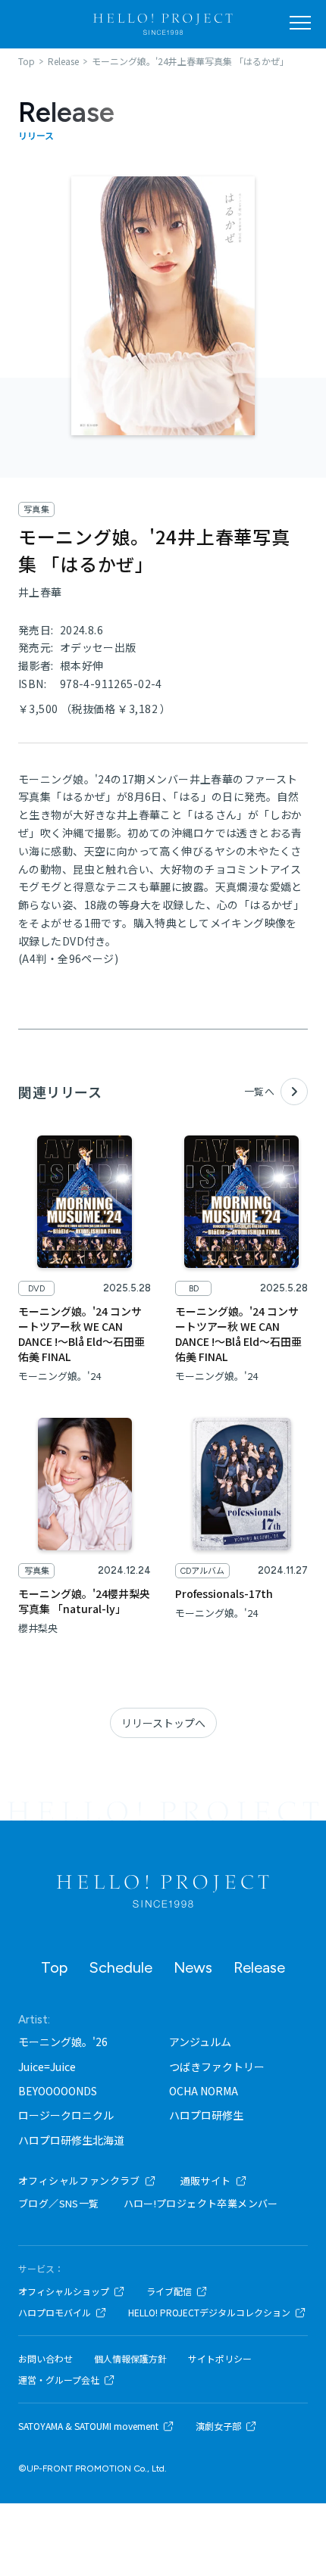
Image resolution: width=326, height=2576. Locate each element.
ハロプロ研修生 (206, 2115)
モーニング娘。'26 (63, 2042)
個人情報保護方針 (130, 2359)
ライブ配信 (169, 2291)
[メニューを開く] (300, 23)
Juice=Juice (47, 2067)
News (193, 1967)
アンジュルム (200, 2042)
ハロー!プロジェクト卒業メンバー (201, 2203)
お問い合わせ (45, 2359)
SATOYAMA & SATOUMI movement (88, 2426)
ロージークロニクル (66, 2115)
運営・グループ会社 (59, 2380)
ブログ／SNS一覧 (59, 2203)
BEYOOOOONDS (58, 2091)
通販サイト (206, 2180)
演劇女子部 (218, 2426)
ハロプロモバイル (55, 2313)
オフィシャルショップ (64, 2291)
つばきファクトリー (217, 2067)
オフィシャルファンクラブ (79, 2180)
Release (259, 1967)
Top (54, 1967)
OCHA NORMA (204, 2091)
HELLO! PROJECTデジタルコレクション (209, 2313)
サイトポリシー (220, 2359)
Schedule (121, 1967)
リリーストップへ (163, 1723)
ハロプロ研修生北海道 (71, 2140)
